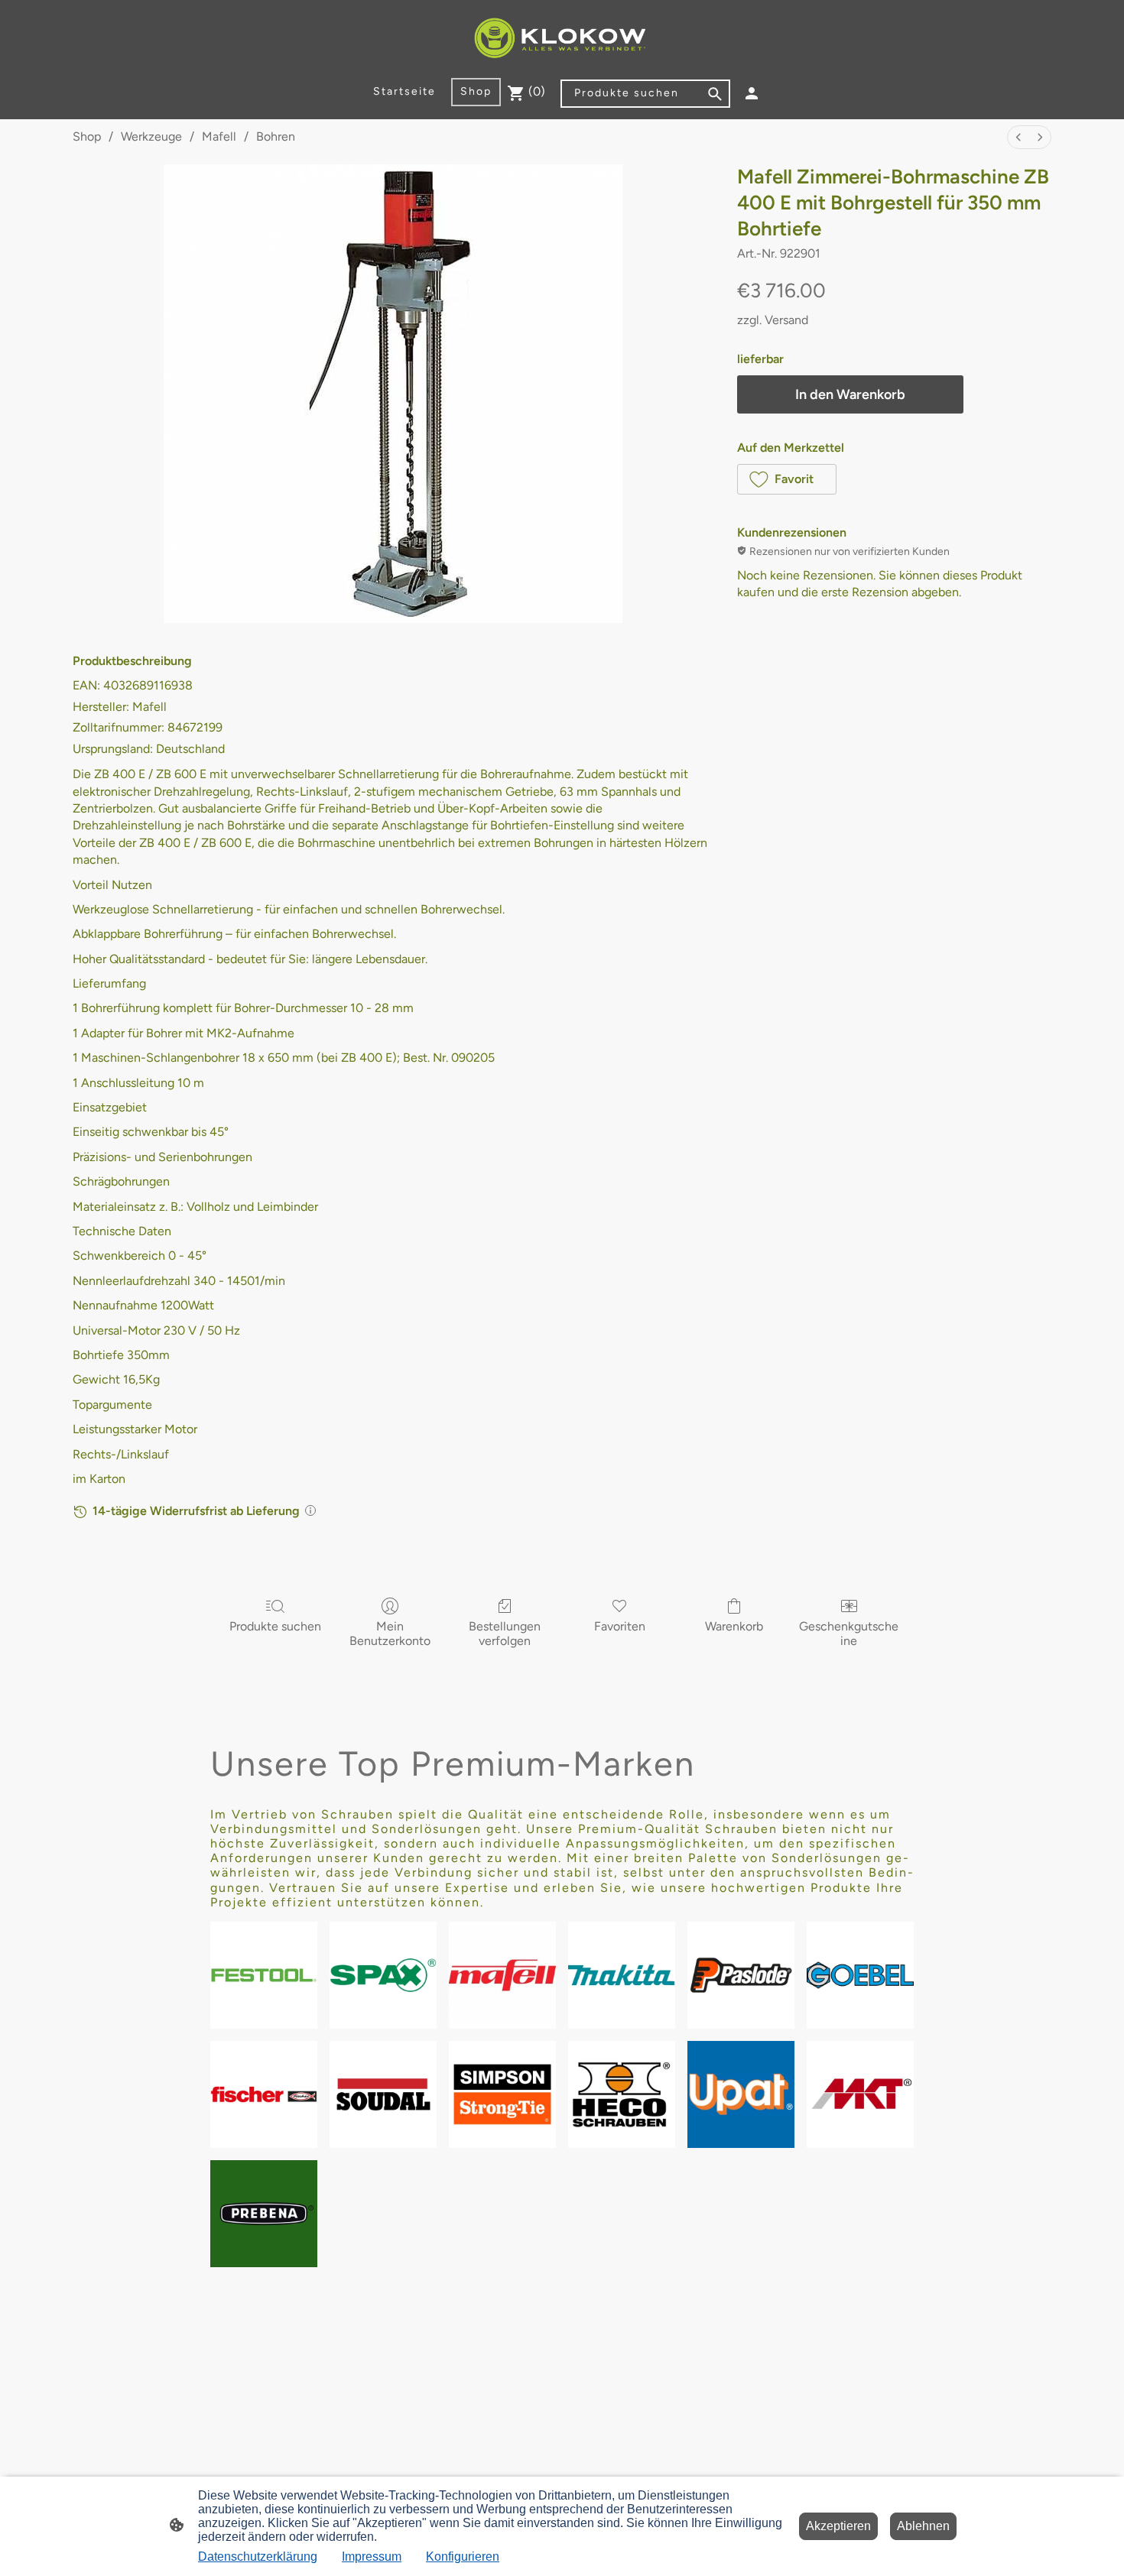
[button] (787, 479)
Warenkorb (734, 1626)
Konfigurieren (463, 2557)
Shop (87, 136)
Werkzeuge (151, 136)
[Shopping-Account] (752, 93)
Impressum (372, 2557)
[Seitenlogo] (562, 39)
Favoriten (620, 1626)
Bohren (276, 136)
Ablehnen (923, 2526)
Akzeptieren (838, 2526)
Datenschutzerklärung (258, 2557)
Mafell (219, 136)
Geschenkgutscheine (849, 1634)
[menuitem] (1018, 137)
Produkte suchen (275, 1626)
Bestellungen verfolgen (505, 1634)
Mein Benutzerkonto (390, 1634)
